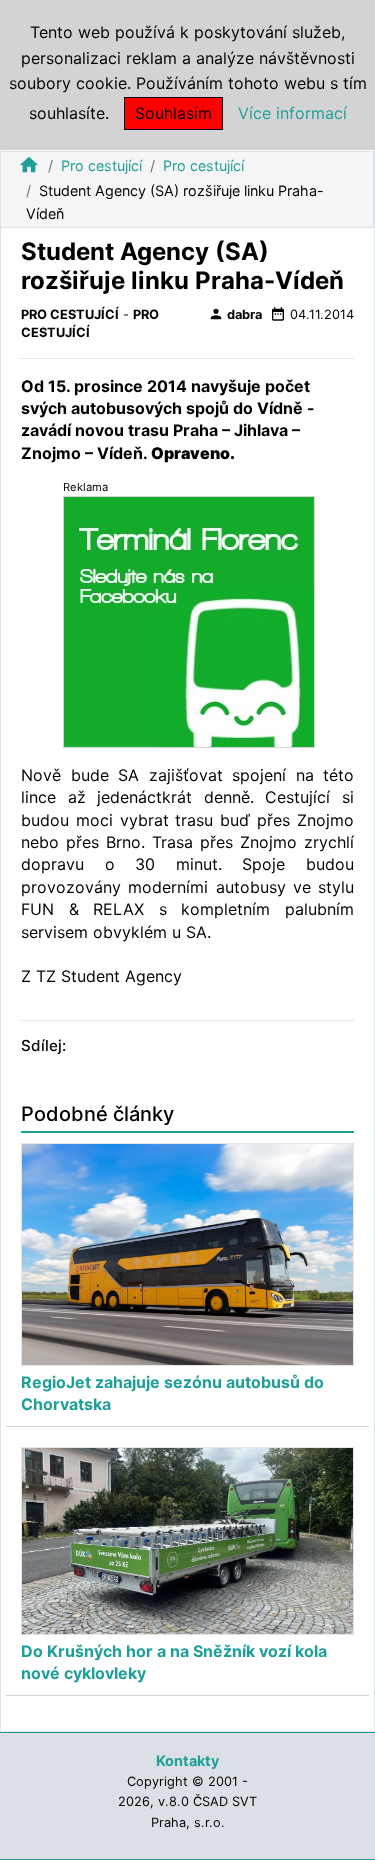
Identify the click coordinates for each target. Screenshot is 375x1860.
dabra (235, 314)
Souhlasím (173, 113)
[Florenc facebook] (189, 620)
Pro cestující (101, 165)
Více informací (292, 113)
